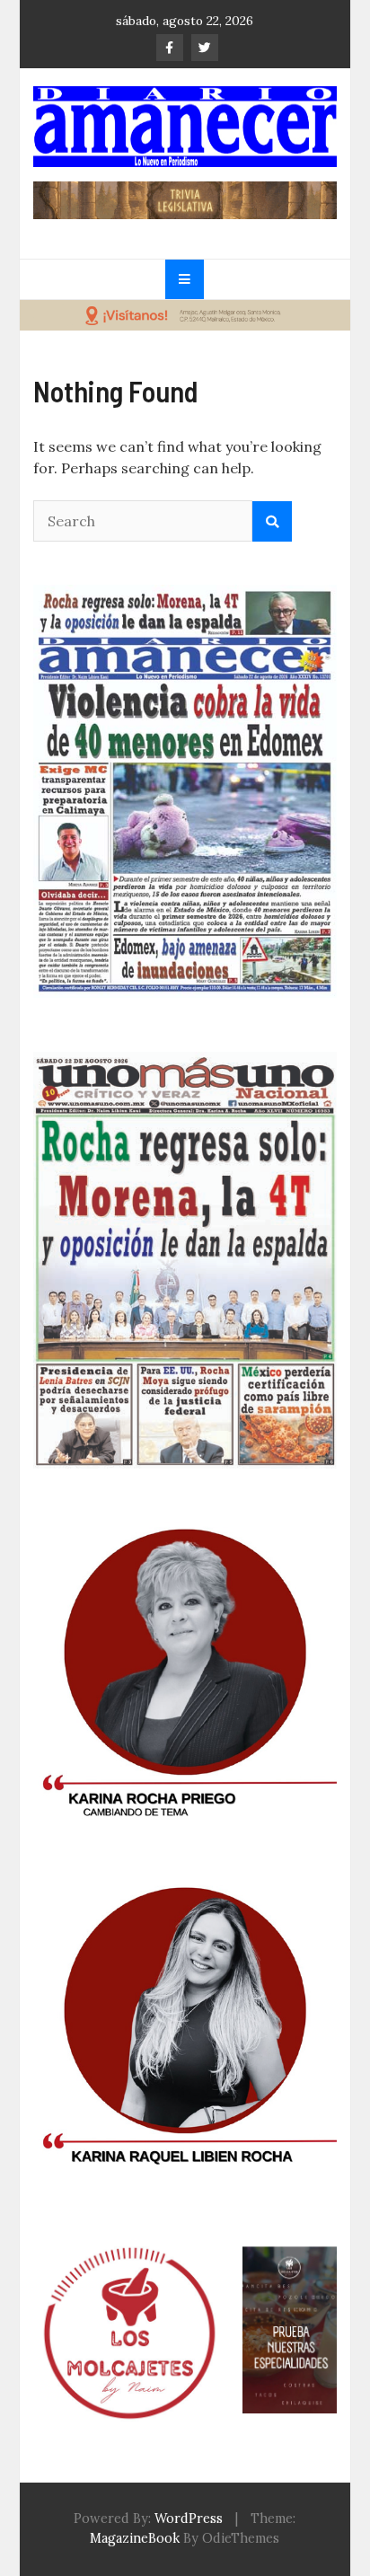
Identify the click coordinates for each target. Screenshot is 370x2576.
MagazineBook (135, 2538)
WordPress (189, 2519)
